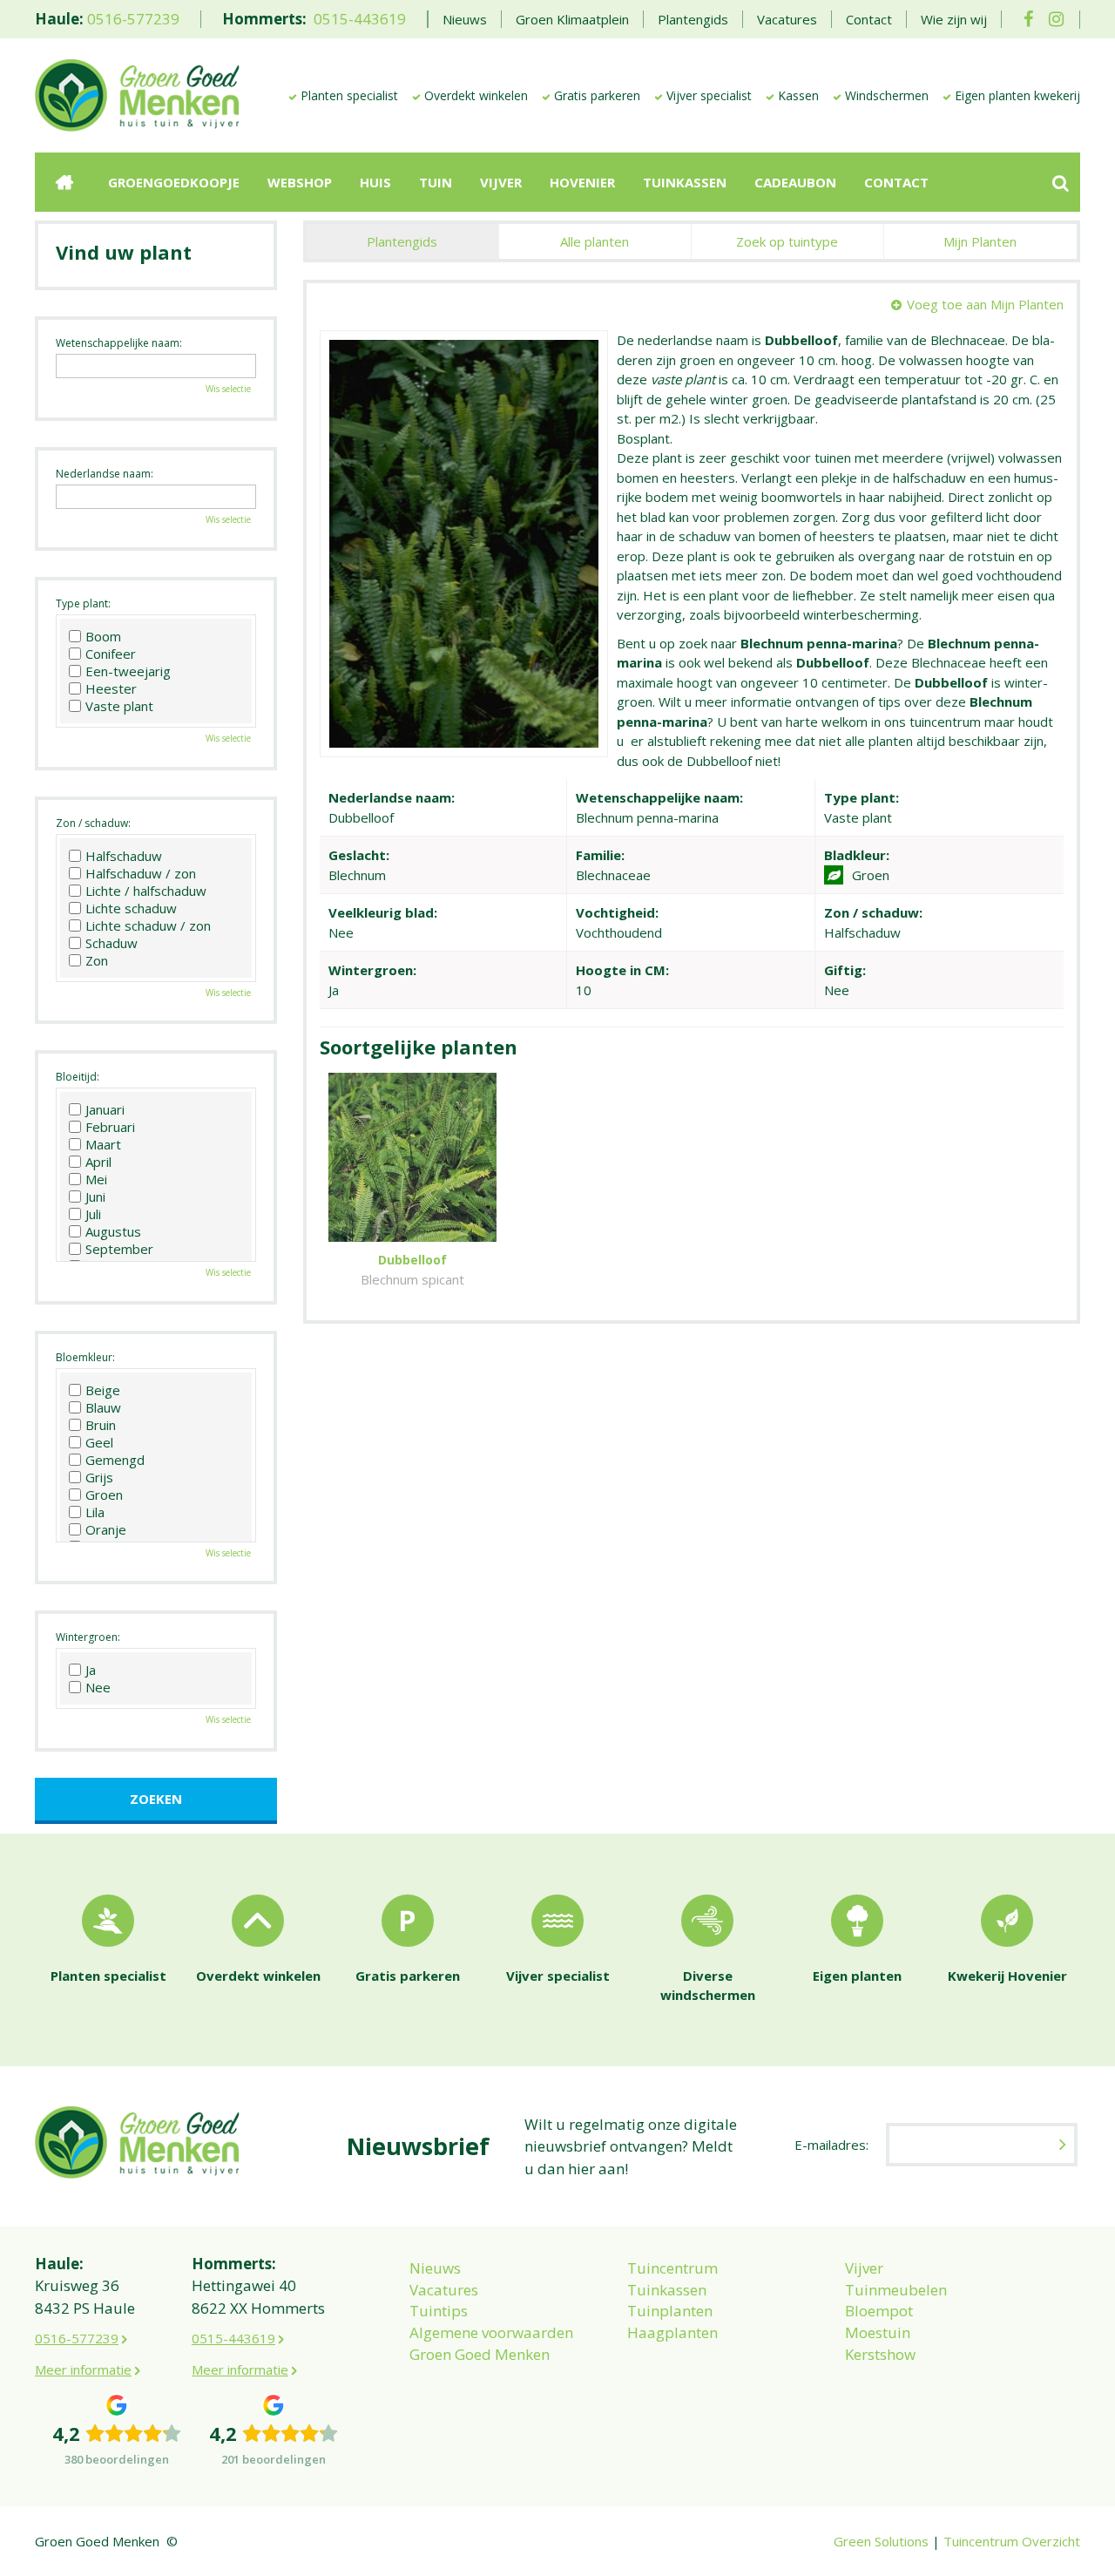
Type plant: (83, 603)
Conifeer (111, 654)
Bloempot (879, 2311)
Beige (103, 1390)
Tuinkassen (667, 2290)
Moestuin (878, 2332)
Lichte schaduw (131, 908)
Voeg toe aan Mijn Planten (985, 304)
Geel (99, 1442)
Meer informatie (83, 2369)
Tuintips (439, 2311)
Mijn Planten (980, 241)
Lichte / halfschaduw (146, 891)
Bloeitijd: (78, 1077)
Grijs (99, 1477)
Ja (91, 1670)
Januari (105, 1109)
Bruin (101, 1425)
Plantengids (402, 241)
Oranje (106, 1529)
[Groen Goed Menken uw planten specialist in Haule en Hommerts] (137, 94)
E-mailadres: (831, 2145)
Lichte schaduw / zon (148, 925)
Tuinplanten (670, 2311)
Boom (103, 636)
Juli (93, 1214)
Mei (96, 1179)
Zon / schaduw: (93, 823)
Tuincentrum (672, 2268)
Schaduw (111, 943)
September (119, 1249)
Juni (95, 1196)
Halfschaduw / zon (141, 873)
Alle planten (595, 241)
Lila (95, 1512)
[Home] (64, 182)
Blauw (103, 1407)
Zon (97, 960)
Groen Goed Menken (480, 2354)
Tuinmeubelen (896, 2290)
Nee (98, 1687)
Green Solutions (881, 2541)
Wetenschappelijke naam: (119, 343)
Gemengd (115, 1460)
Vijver (864, 2268)
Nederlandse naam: (105, 474)
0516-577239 (133, 19)
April (98, 1162)
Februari (110, 1127)
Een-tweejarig (128, 671)
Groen (104, 1495)
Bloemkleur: (85, 1357)
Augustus (113, 1231)
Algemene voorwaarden (491, 2332)
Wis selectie (228, 389)
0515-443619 (360, 19)
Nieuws (435, 2268)
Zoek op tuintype (787, 241)
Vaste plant (119, 706)
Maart (103, 1144)
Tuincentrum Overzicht (1012, 2541)
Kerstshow (880, 2354)
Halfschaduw (124, 856)
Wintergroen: (88, 1637)
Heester (111, 688)
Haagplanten (672, 2332)
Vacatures (444, 2290)
